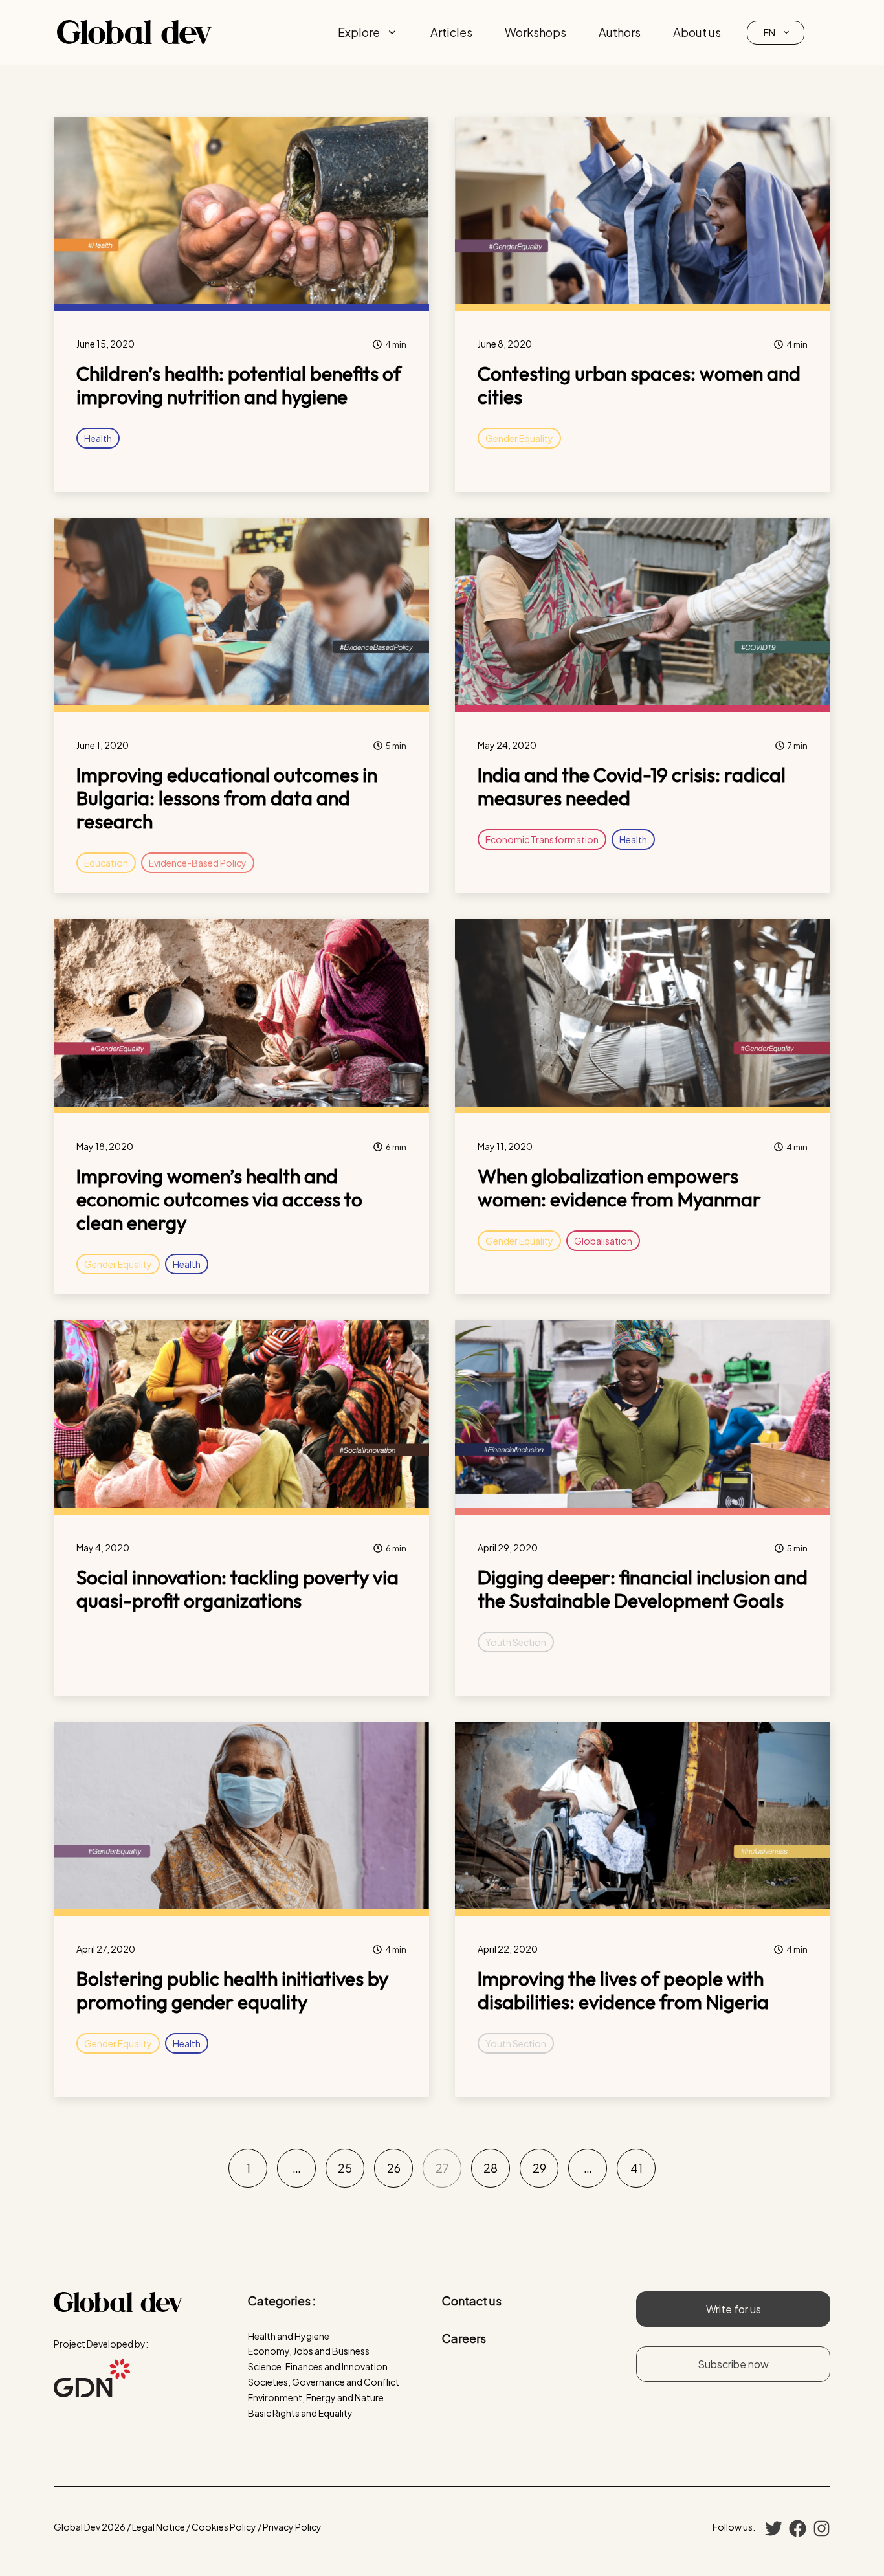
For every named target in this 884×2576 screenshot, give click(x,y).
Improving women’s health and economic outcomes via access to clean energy (219, 1199)
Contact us (472, 2301)
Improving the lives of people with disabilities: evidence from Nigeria (623, 1990)
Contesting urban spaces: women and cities (639, 385)
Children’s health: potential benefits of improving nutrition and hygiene (239, 385)
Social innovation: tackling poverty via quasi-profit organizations (238, 1589)
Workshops (536, 32)
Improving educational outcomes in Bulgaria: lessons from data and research (227, 798)
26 (394, 2168)
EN (769, 32)
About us (697, 32)
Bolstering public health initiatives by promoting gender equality (232, 1990)
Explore (359, 32)
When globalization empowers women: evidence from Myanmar (619, 1188)
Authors (620, 32)
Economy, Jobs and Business (309, 2351)
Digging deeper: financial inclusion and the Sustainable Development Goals (643, 1589)
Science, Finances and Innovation (318, 2366)
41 (636, 2168)
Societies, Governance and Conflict (324, 2382)
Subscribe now (733, 2364)
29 (539, 2168)
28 (491, 2168)
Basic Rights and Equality (300, 2413)
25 (345, 2168)
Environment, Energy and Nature (316, 2397)
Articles (451, 32)
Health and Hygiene (289, 2336)
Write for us (734, 2309)
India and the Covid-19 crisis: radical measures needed (632, 786)
